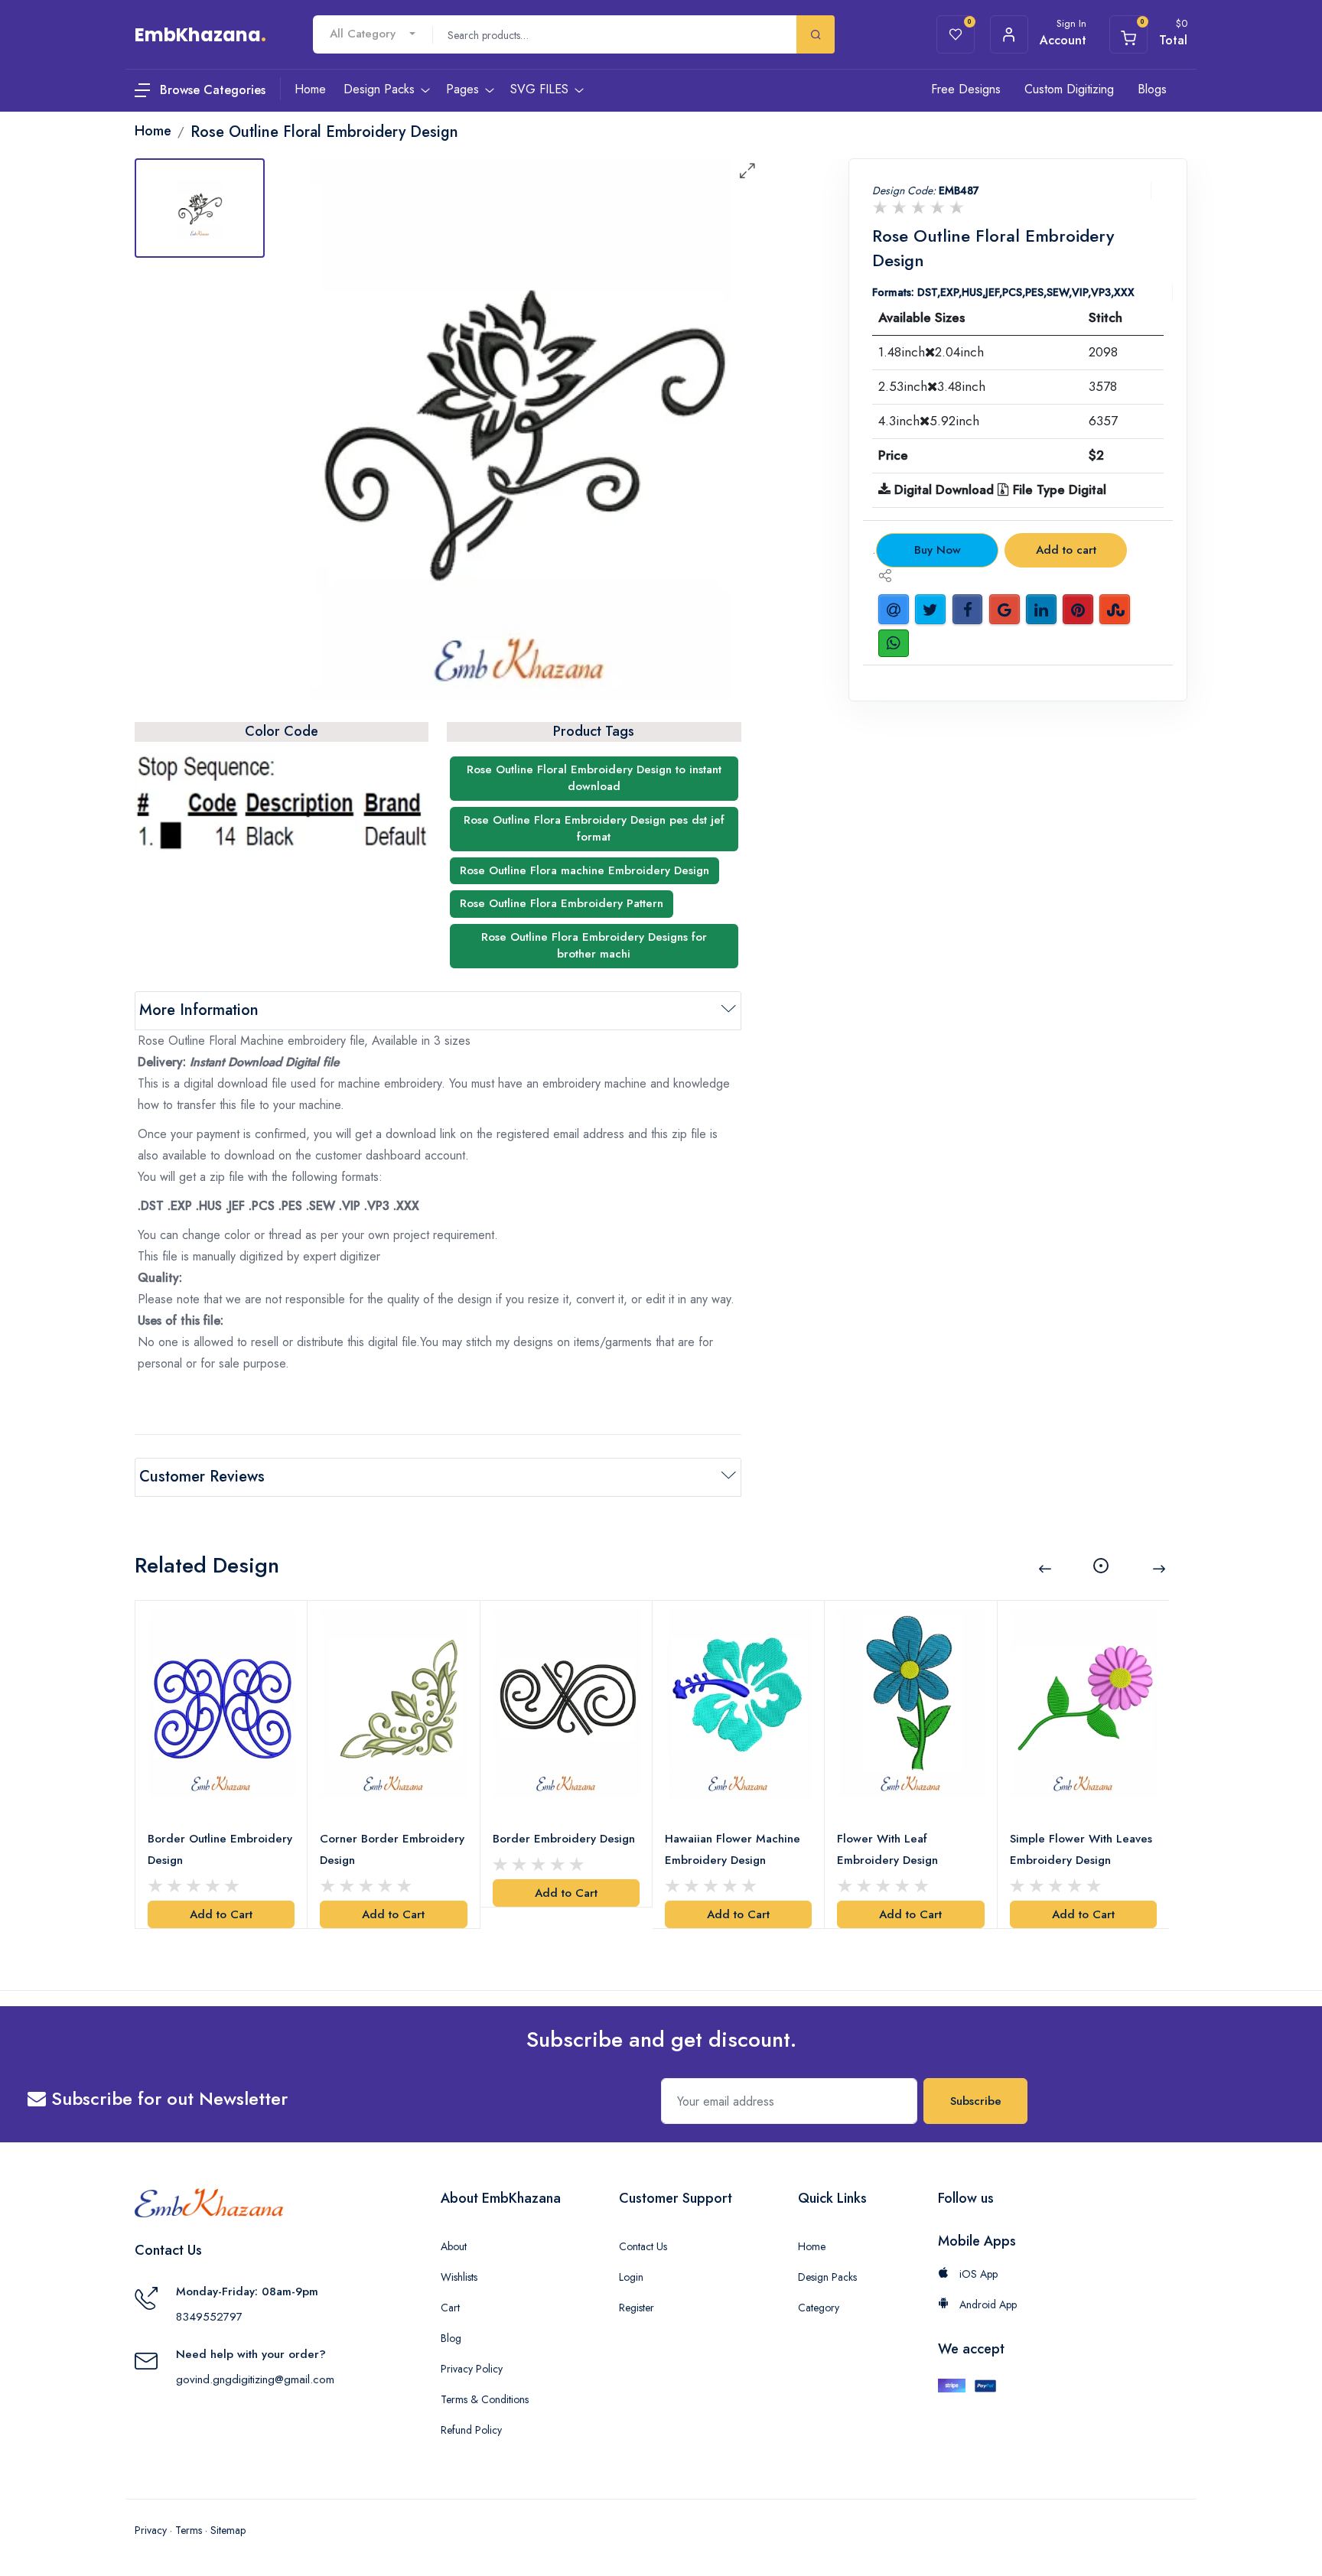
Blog (451, 2338)
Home (812, 2246)
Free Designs (966, 89)
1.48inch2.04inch (931, 352)
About (454, 2246)
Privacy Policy (472, 2369)
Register (637, 2308)
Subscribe (976, 2101)
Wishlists (459, 2277)
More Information (199, 1010)
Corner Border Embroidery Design (392, 1849)
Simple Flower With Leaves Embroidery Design (1081, 1849)
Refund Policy (471, 2430)
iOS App (977, 2274)
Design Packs (827, 2277)
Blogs (1152, 89)
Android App (987, 2304)
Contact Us (643, 2246)
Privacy (151, 2530)
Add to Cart (221, 1914)
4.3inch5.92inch (929, 421)
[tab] (200, 208)
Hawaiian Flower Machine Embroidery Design (733, 1849)
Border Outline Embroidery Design (220, 1849)
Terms (189, 2530)
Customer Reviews (202, 1477)
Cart (450, 2308)
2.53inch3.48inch (932, 386)
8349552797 (209, 2317)
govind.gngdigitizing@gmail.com (255, 2379)
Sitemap (228, 2530)
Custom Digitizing (1069, 89)
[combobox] (373, 34)
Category (819, 2308)
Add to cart (1066, 550)
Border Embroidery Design (564, 1839)
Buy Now (938, 550)
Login (631, 2277)
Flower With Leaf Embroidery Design (887, 1849)
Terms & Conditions (485, 2399)
